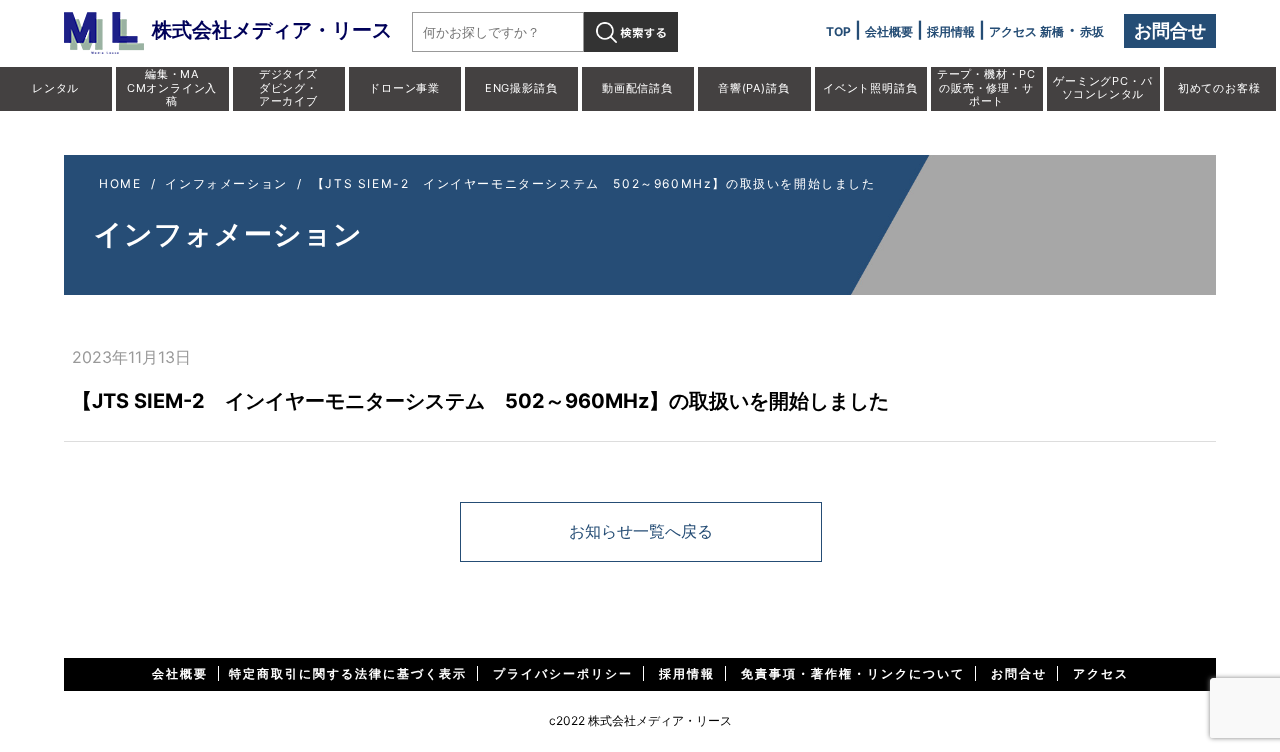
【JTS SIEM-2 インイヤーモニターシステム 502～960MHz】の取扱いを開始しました (594, 183)
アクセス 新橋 (1026, 31)
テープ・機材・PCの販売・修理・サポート (986, 87)
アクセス (1101, 673)
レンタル (55, 88)
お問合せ (1170, 30)
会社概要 (889, 31)
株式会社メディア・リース (272, 30)
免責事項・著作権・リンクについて (853, 673)
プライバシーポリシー (563, 673)
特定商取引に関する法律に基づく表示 (348, 673)
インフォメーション (226, 183)
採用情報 (951, 31)
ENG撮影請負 (521, 88)
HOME (120, 183)
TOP (838, 31)
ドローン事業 (404, 88)
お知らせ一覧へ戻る (641, 531)
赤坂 (1092, 31)
